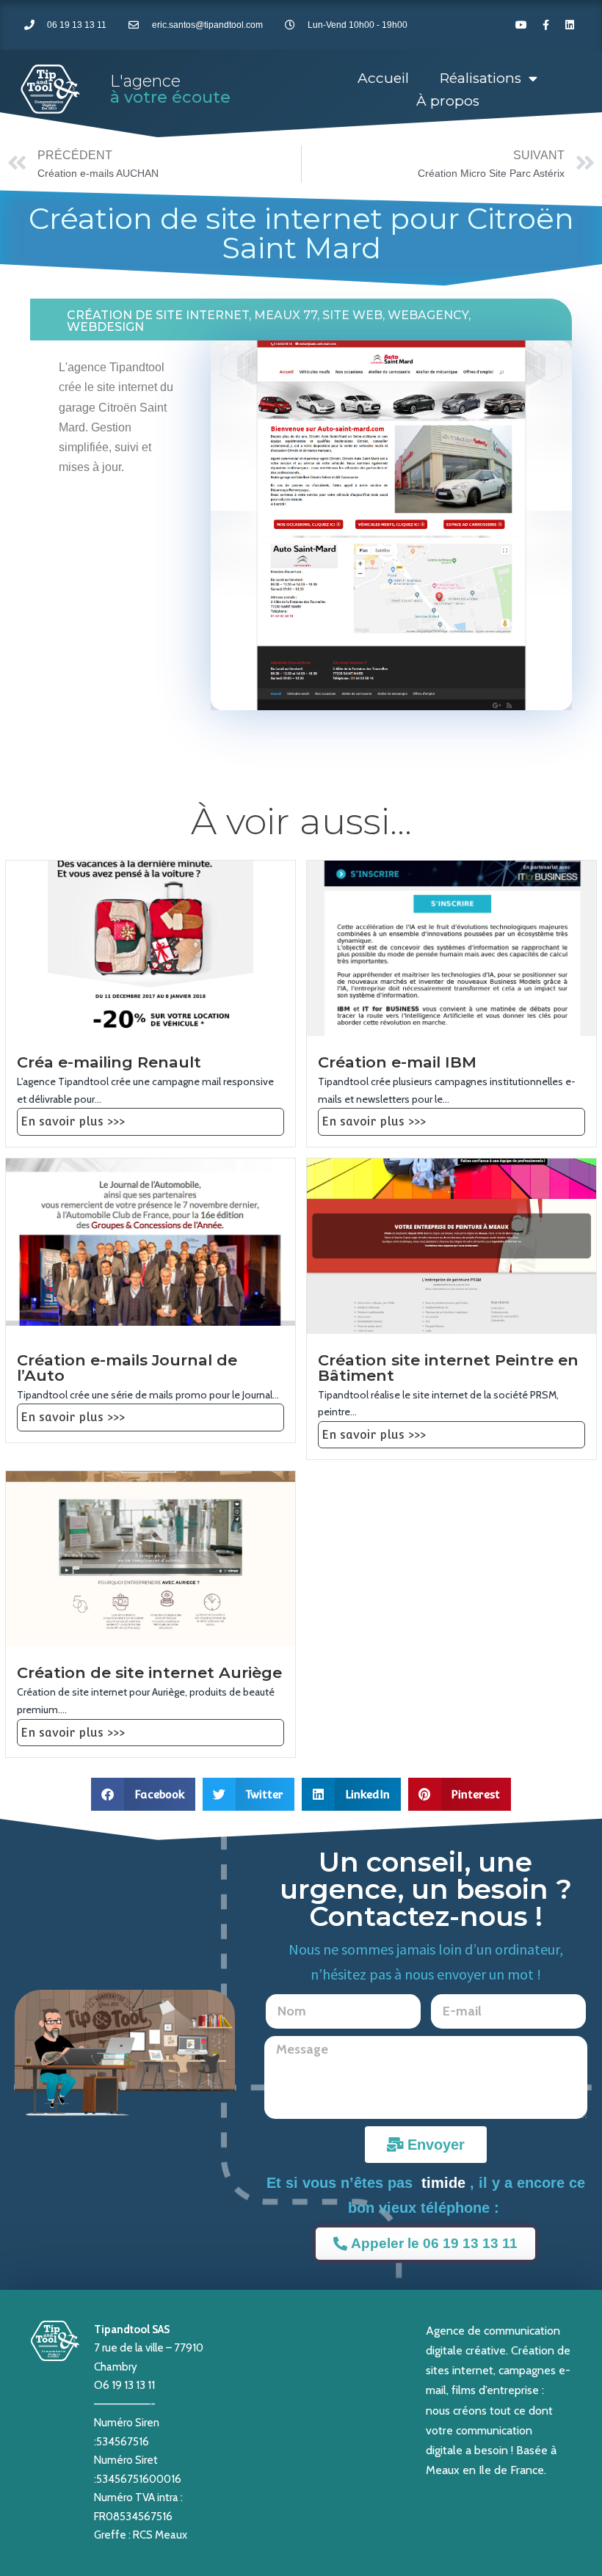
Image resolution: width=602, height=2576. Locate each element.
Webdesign (105, 327)
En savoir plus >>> (73, 1121)
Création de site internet (158, 315)
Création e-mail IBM (397, 1062)
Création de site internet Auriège (149, 1672)
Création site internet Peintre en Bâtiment (448, 1368)
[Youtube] (521, 25)
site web (352, 315)
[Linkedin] (570, 25)
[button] (143, 1794)
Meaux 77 (286, 315)
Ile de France (511, 2470)
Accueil (383, 78)
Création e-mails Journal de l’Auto (127, 1368)
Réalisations (480, 78)
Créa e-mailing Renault (109, 1062)
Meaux (443, 2470)
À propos (448, 101)
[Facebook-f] (545, 25)
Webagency (428, 315)
